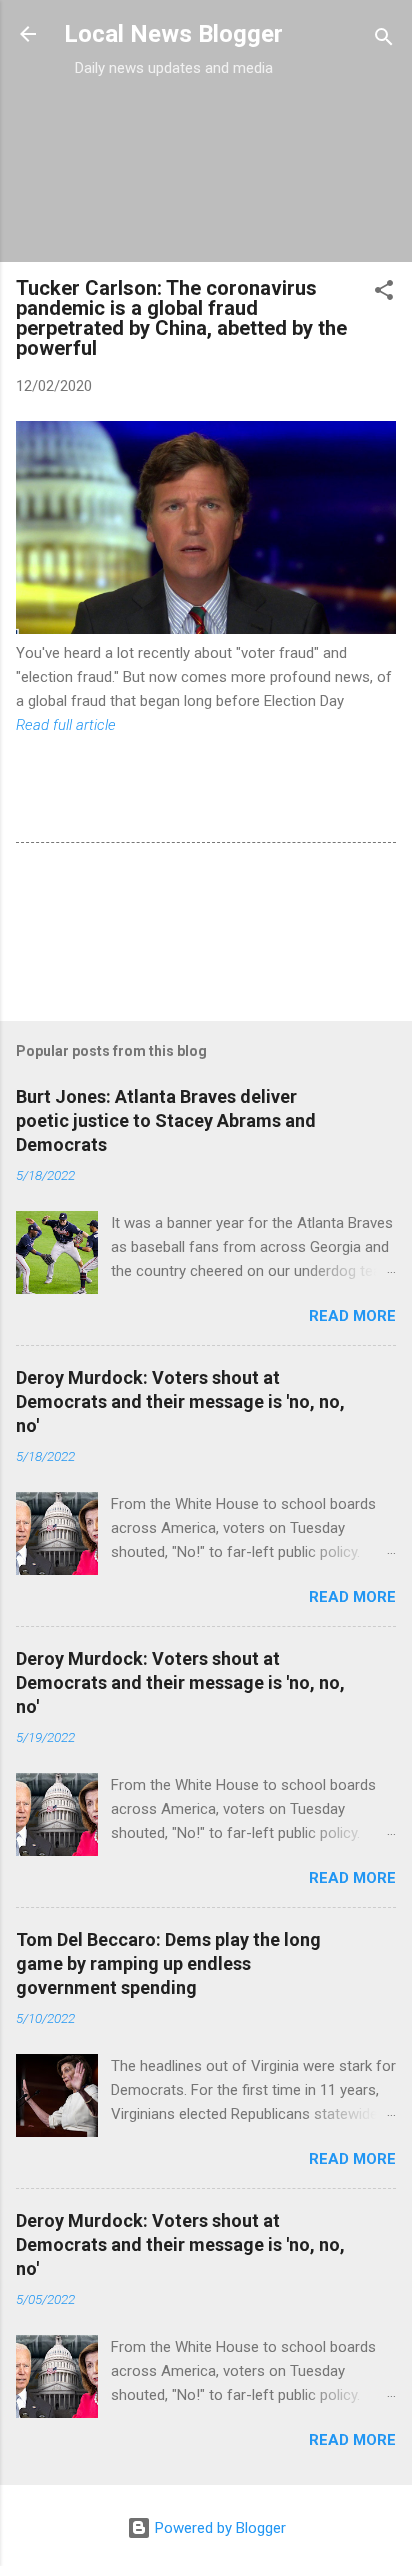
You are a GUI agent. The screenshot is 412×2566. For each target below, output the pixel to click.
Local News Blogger (173, 34)
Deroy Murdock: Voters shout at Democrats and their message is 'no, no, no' (180, 1401)
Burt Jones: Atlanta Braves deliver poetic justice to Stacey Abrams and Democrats (166, 1120)
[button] (384, 293)
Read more (352, 1316)
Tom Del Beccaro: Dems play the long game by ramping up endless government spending (168, 1963)
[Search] (384, 40)
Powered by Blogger (218, 2528)
